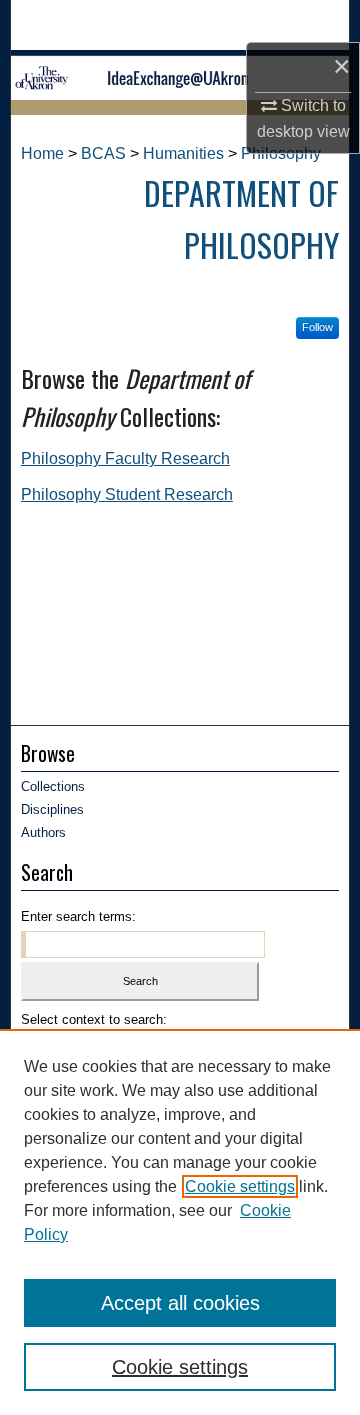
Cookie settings (240, 1186)
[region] (180, 1222)
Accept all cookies (180, 1303)
